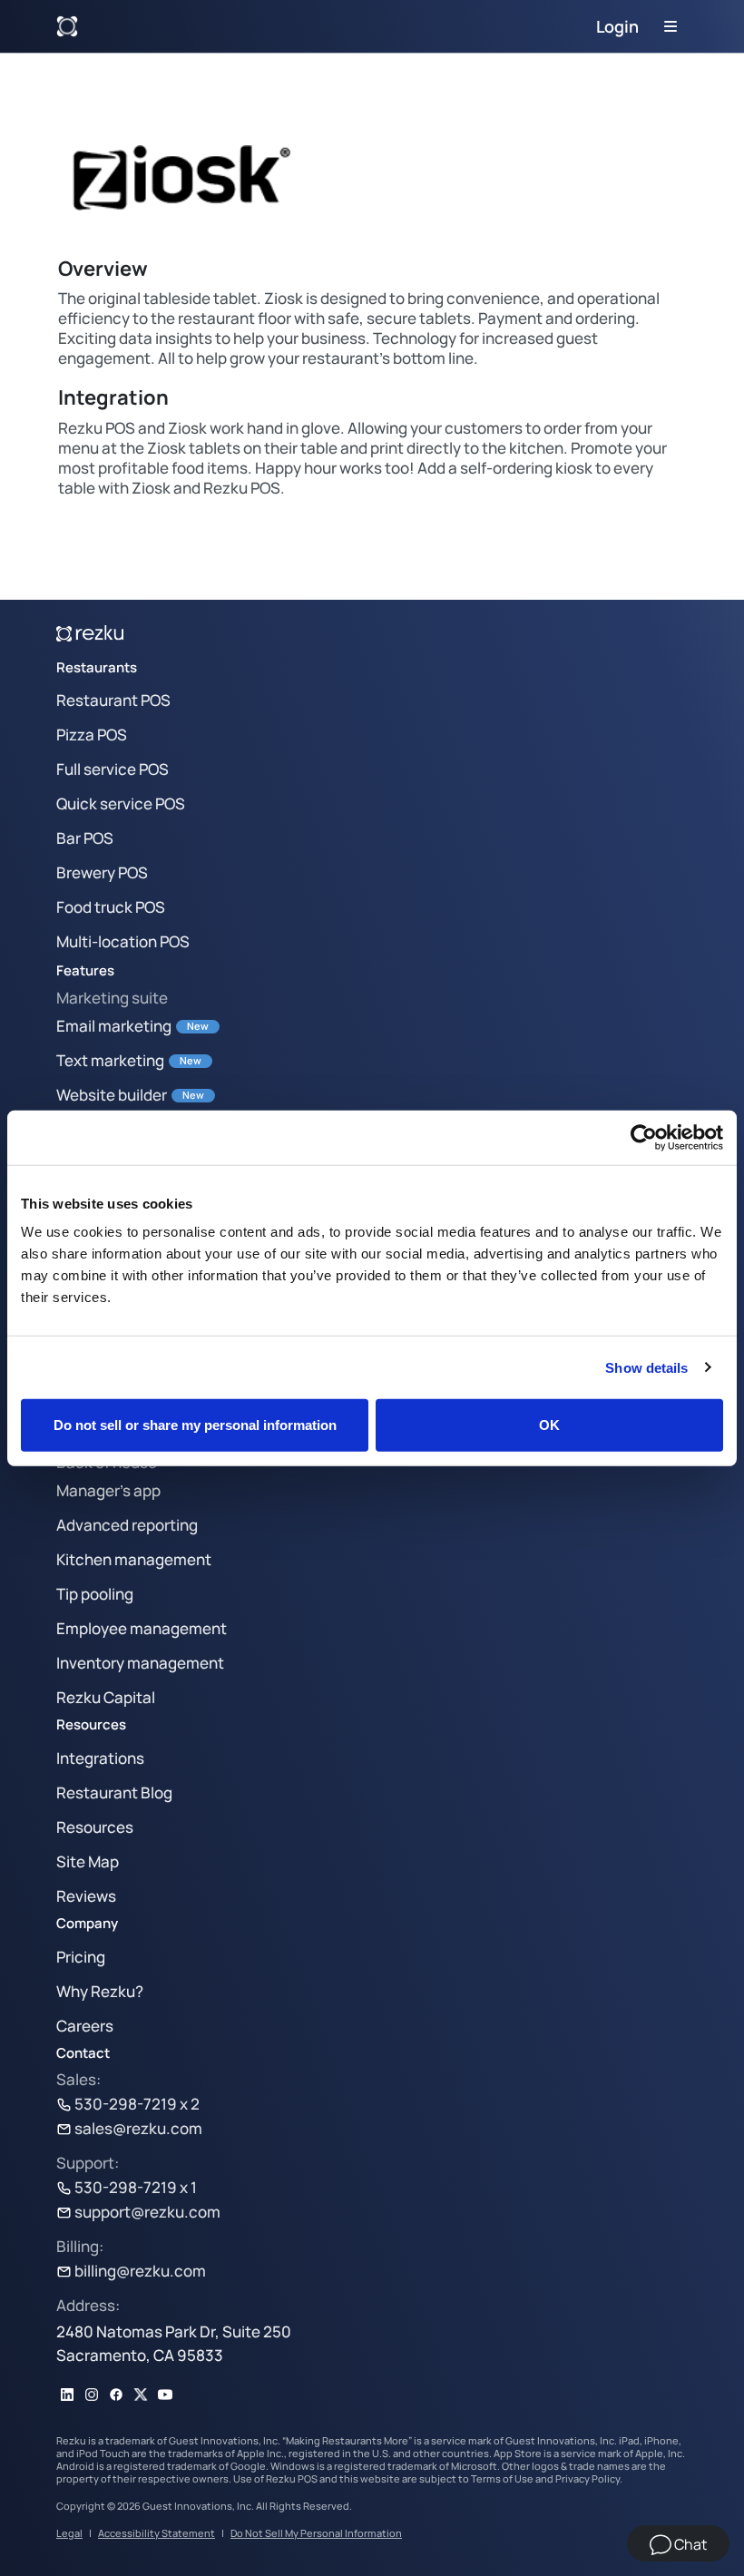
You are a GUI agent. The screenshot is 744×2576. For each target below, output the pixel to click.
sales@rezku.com (138, 2128)
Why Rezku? (100, 1991)
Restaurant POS (113, 700)
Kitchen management (134, 1559)
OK (549, 1425)
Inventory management (140, 1663)
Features (85, 970)
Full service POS (113, 769)
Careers (85, 2026)
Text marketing (110, 1060)
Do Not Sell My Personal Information (316, 2533)
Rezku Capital (106, 1697)
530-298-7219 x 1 (136, 2187)
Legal (69, 2533)
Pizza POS (92, 735)
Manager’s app (108, 1490)
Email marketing (114, 1026)
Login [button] (617, 26)
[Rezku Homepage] (67, 26)
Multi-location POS (123, 941)
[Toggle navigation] (671, 26)
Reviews (86, 1896)
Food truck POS (111, 907)
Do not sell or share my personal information (195, 1425)
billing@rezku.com (140, 2271)
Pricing (81, 1957)
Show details (646, 1367)
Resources (95, 1827)
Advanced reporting (127, 1525)
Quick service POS (121, 803)
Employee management (142, 1628)
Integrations (100, 1758)
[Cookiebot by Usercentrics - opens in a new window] (644, 1137)
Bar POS (85, 838)
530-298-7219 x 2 (137, 2104)
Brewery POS (102, 872)
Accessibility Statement (157, 2533)
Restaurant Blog (114, 1792)
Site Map (88, 1861)
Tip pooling (95, 1594)
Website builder (112, 1095)
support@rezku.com (147, 2212)
